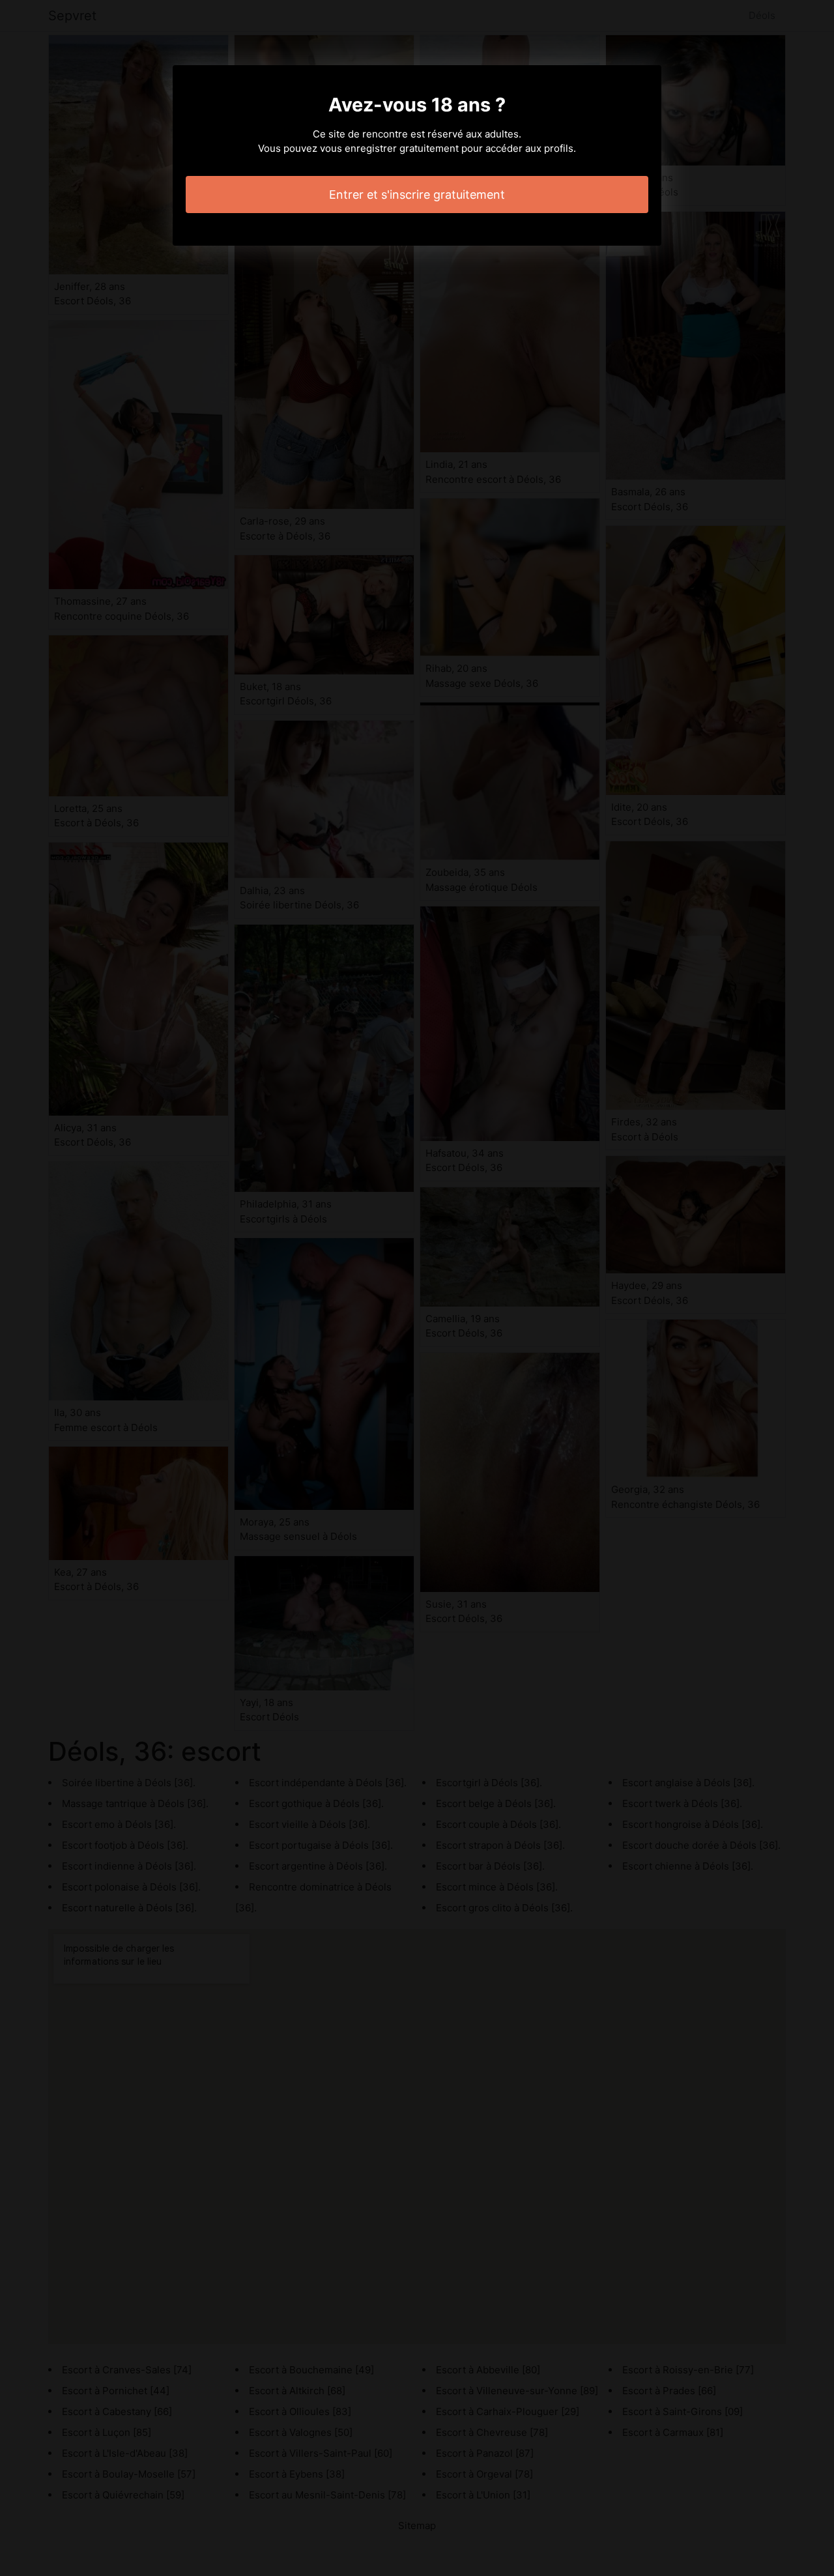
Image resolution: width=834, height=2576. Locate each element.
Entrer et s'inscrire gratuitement (417, 195)
